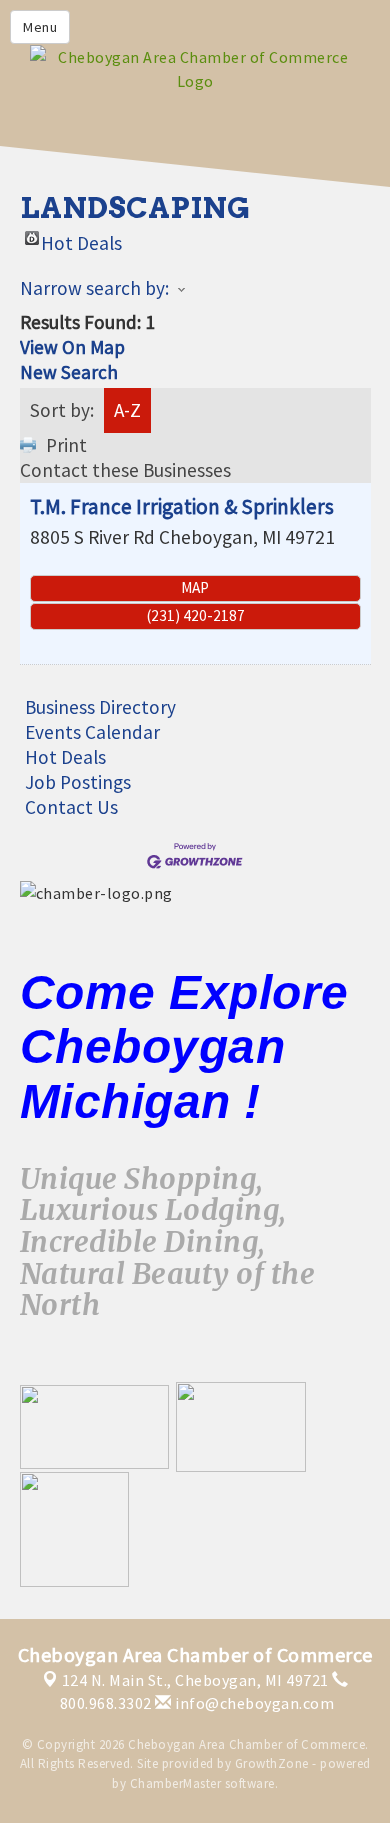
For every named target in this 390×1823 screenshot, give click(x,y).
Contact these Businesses (125, 470)
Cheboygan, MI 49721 (195, 1680)
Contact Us (71, 807)
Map (195, 587)
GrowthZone (272, 1763)
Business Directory (100, 707)
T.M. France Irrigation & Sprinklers (182, 506)
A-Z (127, 410)
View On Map (72, 347)
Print (66, 445)
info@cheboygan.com (253, 1703)
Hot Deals (81, 238)
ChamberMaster (176, 1783)
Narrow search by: (94, 288)
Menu (40, 27)
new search (69, 372)
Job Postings (78, 782)
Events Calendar (92, 732)
